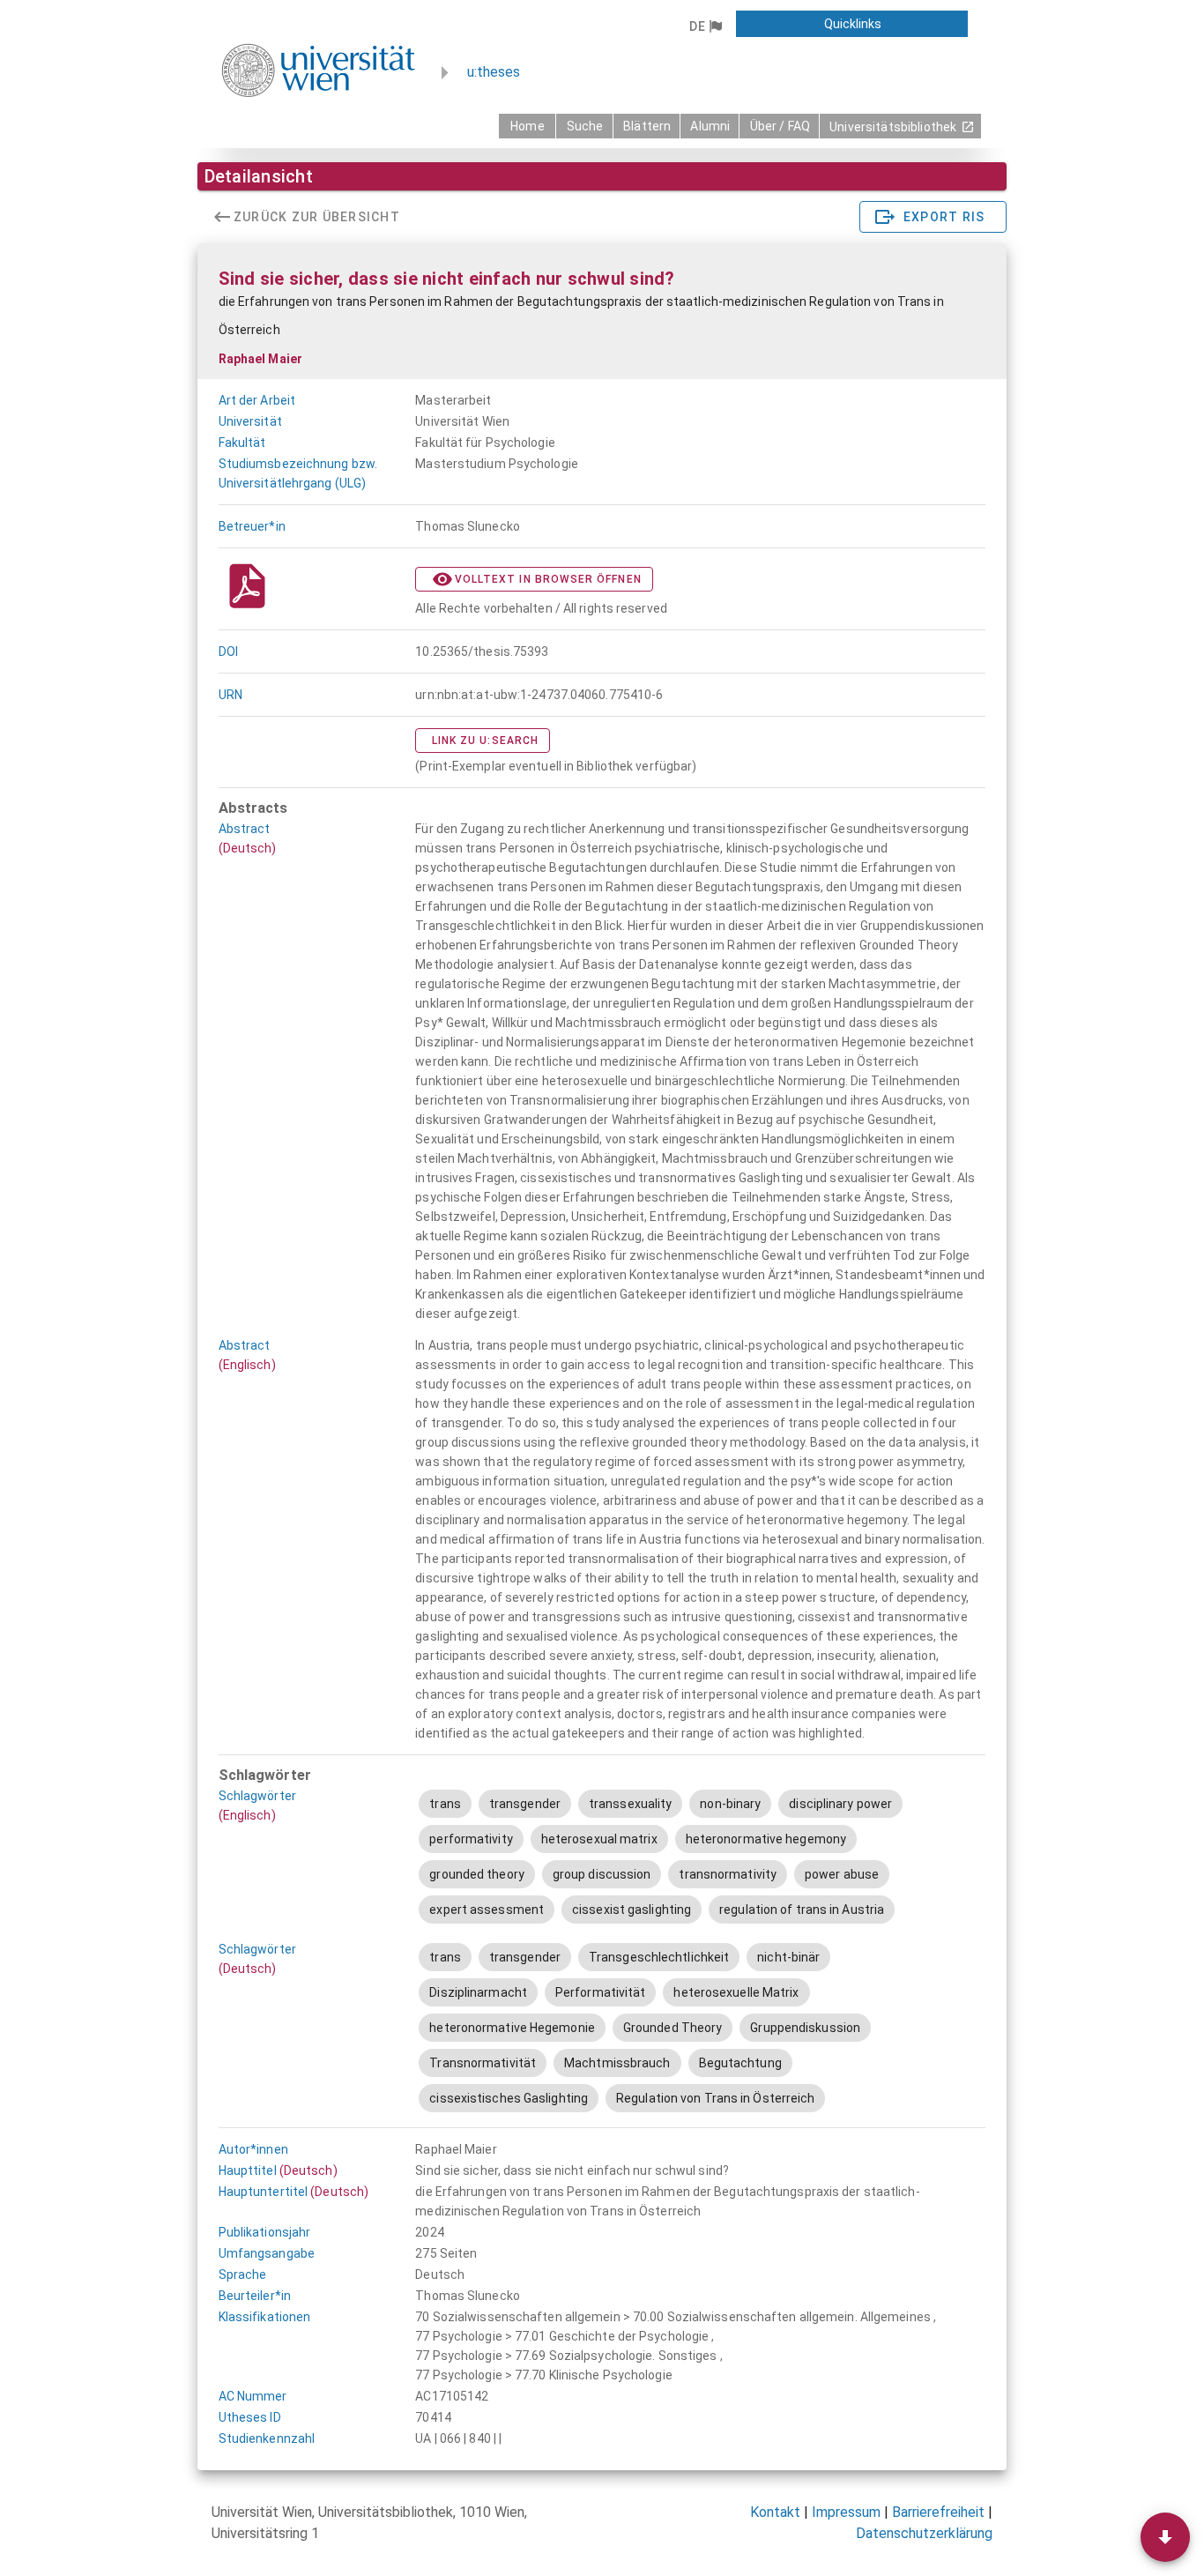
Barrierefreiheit (938, 2512)
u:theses (494, 72)
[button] (706, 26)
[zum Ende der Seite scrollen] (1165, 2537)
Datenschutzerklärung (924, 2533)
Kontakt (775, 2512)
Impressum (846, 2512)
